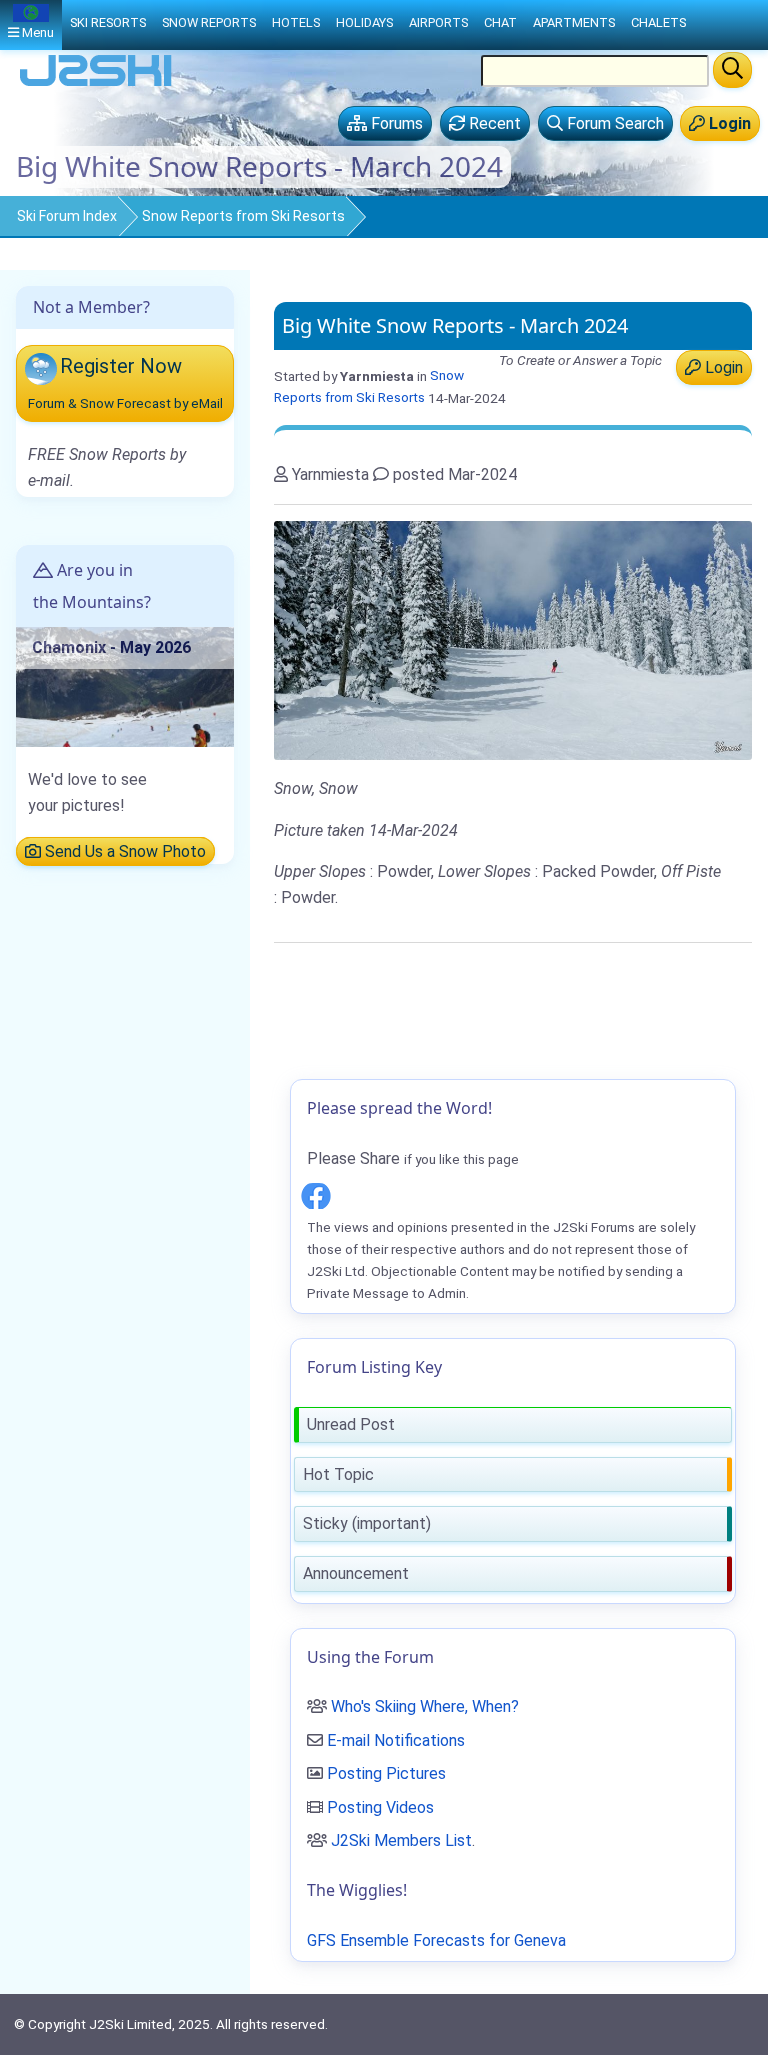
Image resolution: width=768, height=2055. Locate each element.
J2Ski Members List (401, 1840)
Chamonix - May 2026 (111, 647)
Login (722, 367)
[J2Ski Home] (96, 84)
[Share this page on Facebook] (316, 1193)
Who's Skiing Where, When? (425, 1706)
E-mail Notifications (396, 1740)
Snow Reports (209, 22)
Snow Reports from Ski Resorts (243, 216)
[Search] (732, 70)
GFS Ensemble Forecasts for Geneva (436, 1940)
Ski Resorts (108, 22)
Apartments (574, 22)
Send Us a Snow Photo (123, 851)
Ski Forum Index (67, 216)
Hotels (296, 22)
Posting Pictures (386, 1773)
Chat (500, 22)
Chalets (658, 22)
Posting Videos (380, 1807)
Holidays (364, 22)
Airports (438, 22)
